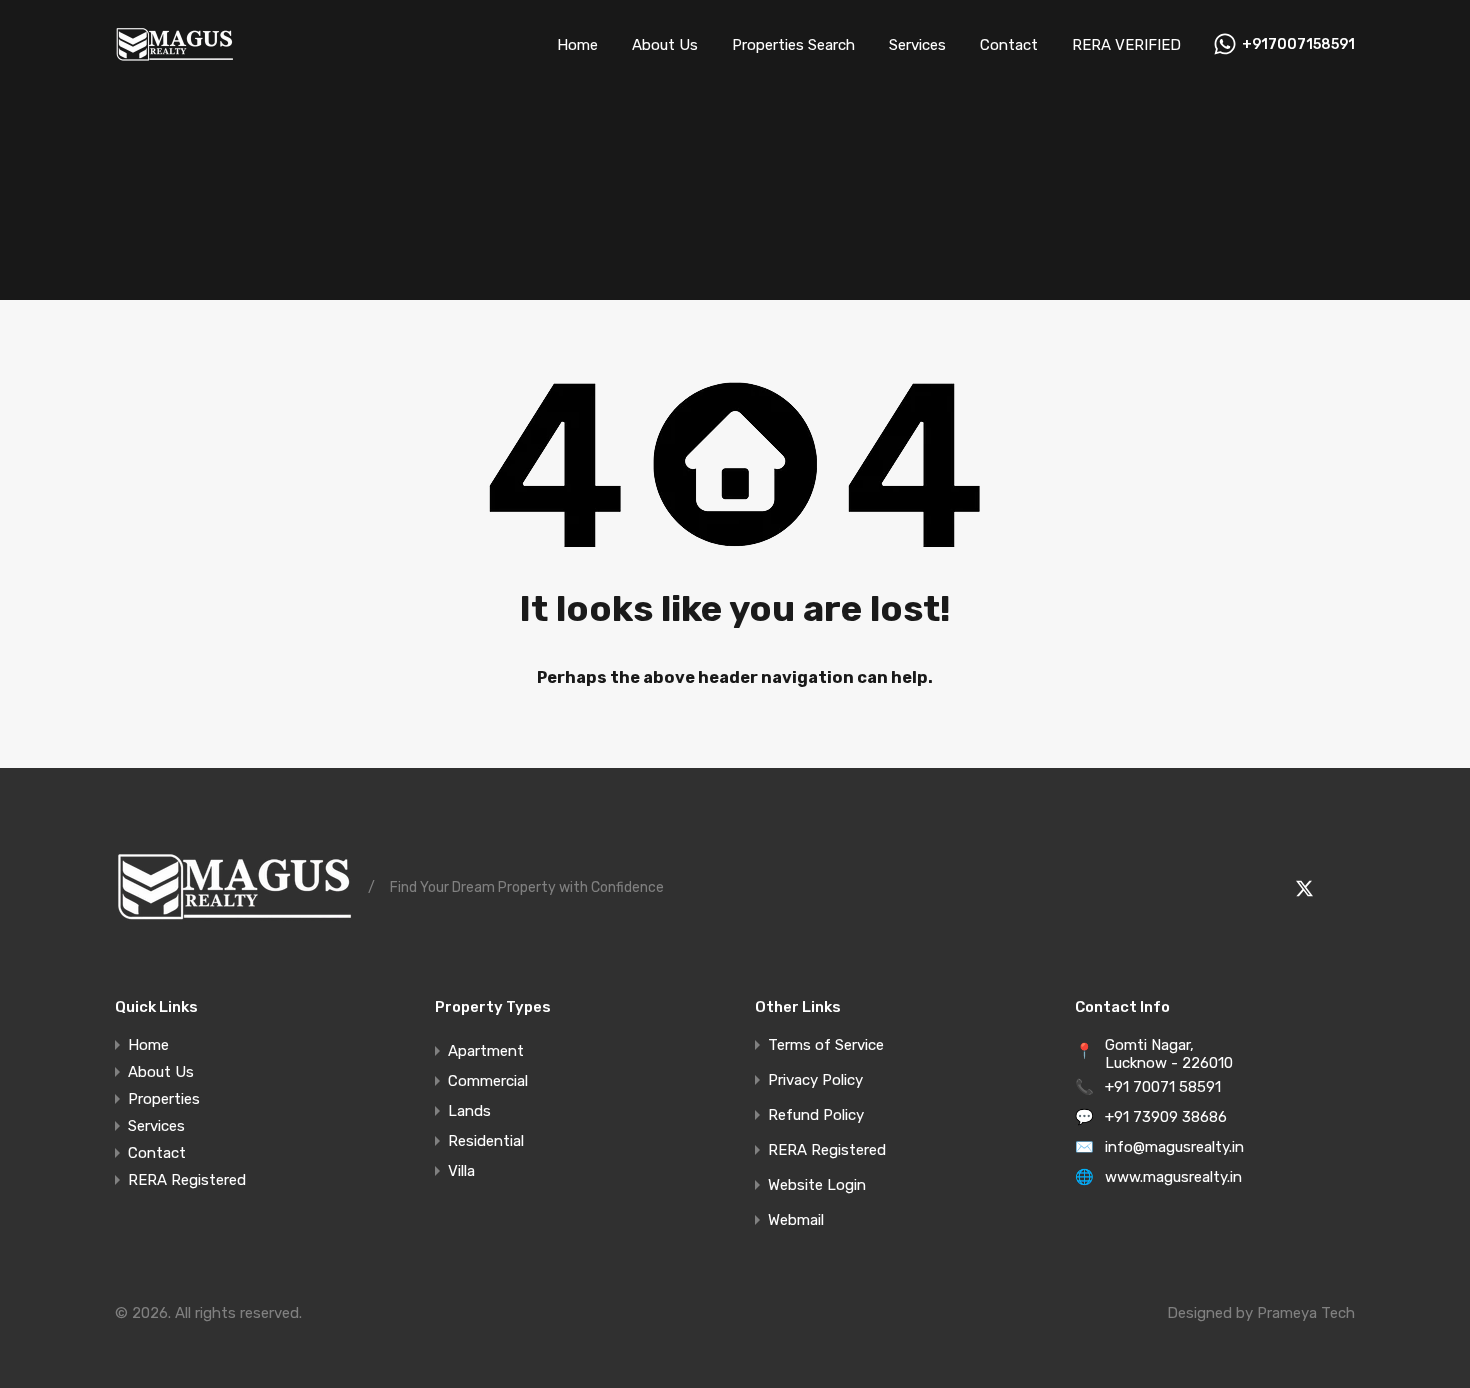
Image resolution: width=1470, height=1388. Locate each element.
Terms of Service (826, 1045)
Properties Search (793, 45)
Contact (1009, 45)
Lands (469, 1111)
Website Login (817, 1185)
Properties (164, 1099)
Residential (486, 1141)
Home (577, 45)
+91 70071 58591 (1163, 1087)
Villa (461, 1171)
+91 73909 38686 (1166, 1117)
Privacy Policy (815, 1080)
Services (917, 45)
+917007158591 (1298, 45)
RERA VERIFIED (1126, 45)
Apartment (486, 1051)
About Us (665, 45)
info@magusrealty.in (1174, 1147)
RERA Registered (187, 1180)
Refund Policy (816, 1115)
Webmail (796, 1220)
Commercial (488, 1081)
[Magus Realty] (174, 61)
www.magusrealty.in (1173, 1177)
